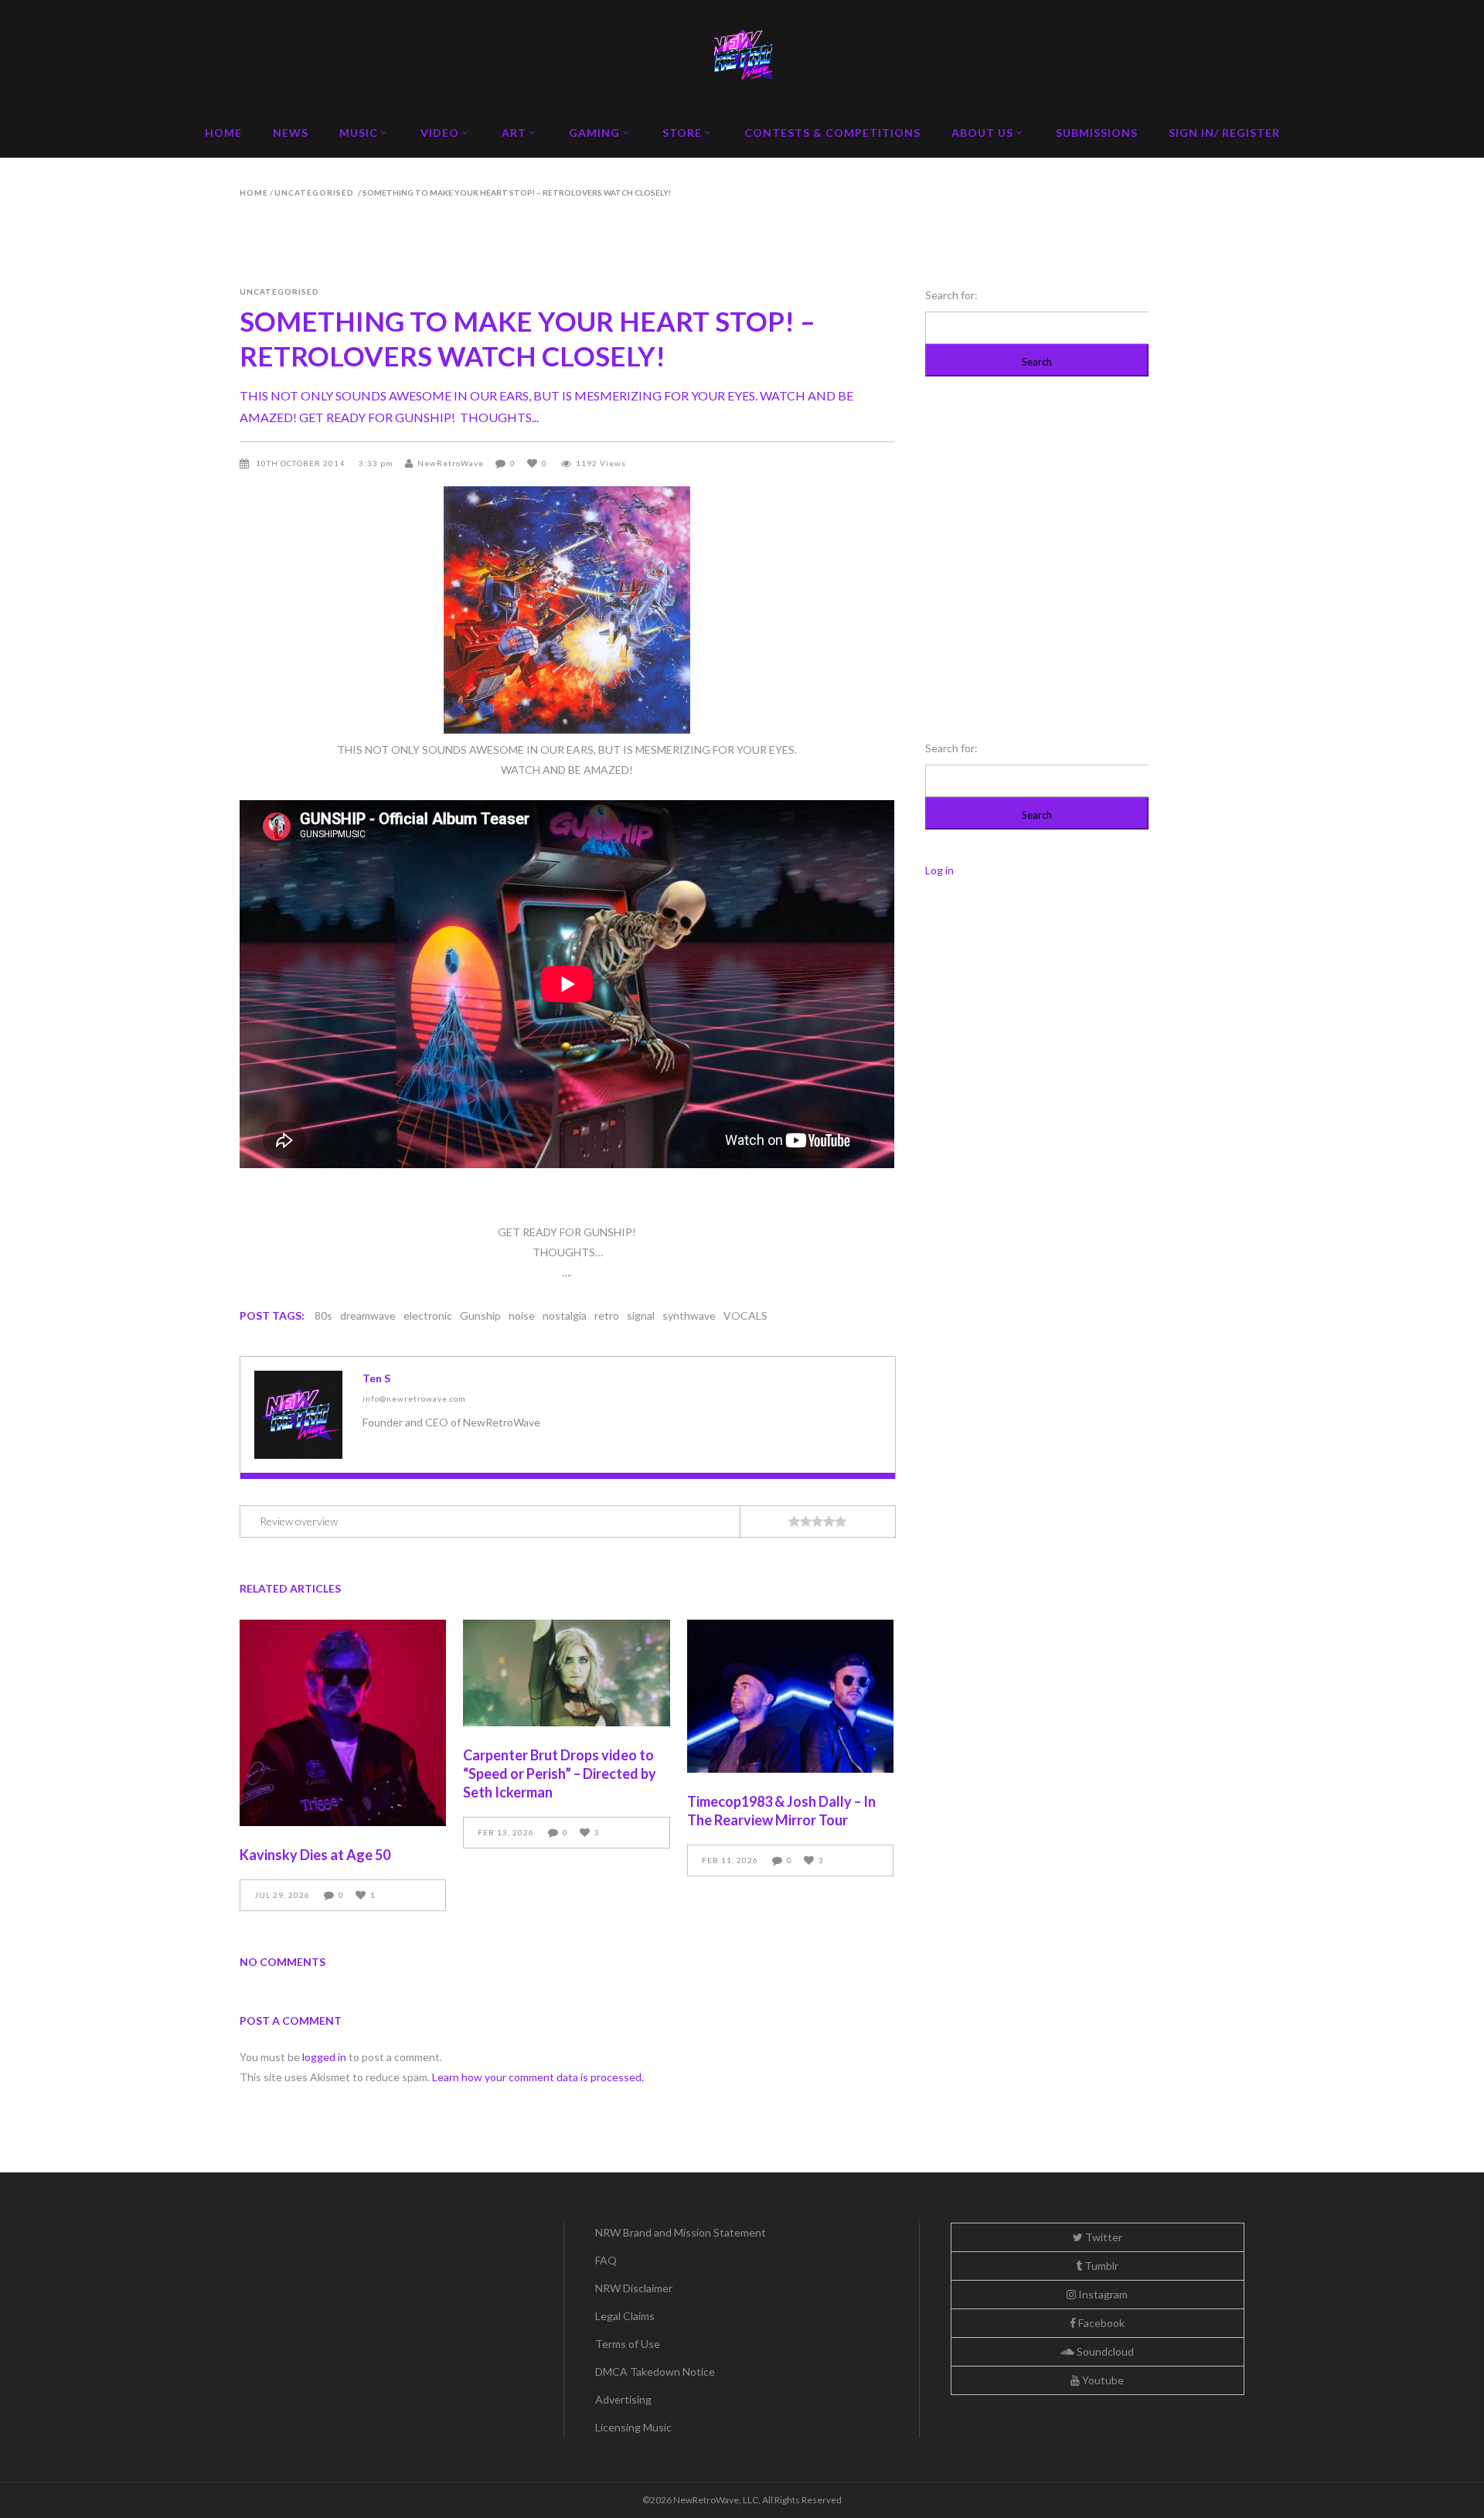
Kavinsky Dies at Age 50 (315, 1855)
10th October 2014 (301, 463)
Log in (939, 870)
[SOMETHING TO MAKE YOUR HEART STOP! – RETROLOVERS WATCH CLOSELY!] (298, 1415)
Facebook (1100, 2323)
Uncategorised (314, 193)
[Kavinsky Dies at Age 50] (343, 1723)
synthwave (689, 1315)
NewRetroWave (451, 463)
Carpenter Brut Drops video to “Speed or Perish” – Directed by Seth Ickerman (560, 1774)
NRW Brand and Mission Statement (681, 2232)
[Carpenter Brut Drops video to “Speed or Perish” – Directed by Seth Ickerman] (566, 1673)
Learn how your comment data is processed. (538, 2077)
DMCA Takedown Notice (655, 2371)
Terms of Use (628, 2344)
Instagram (1102, 2294)
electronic (428, 1315)
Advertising (623, 2399)
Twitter (1103, 2237)
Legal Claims (625, 2316)
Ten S (376, 1378)
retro (607, 1315)
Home (254, 193)
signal (641, 1315)
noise (522, 1315)
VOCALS (745, 1315)
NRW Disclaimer (634, 2288)
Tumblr (1100, 2266)
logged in (324, 2057)
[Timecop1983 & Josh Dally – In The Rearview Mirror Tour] (790, 1696)
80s (323, 1315)
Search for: (951, 295)
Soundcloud (1104, 2351)
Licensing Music (633, 2427)
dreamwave (368, 1315)
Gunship (480, 1315)
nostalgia (565, 1315)
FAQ (606, 2260)
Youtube (1102, 2380)
